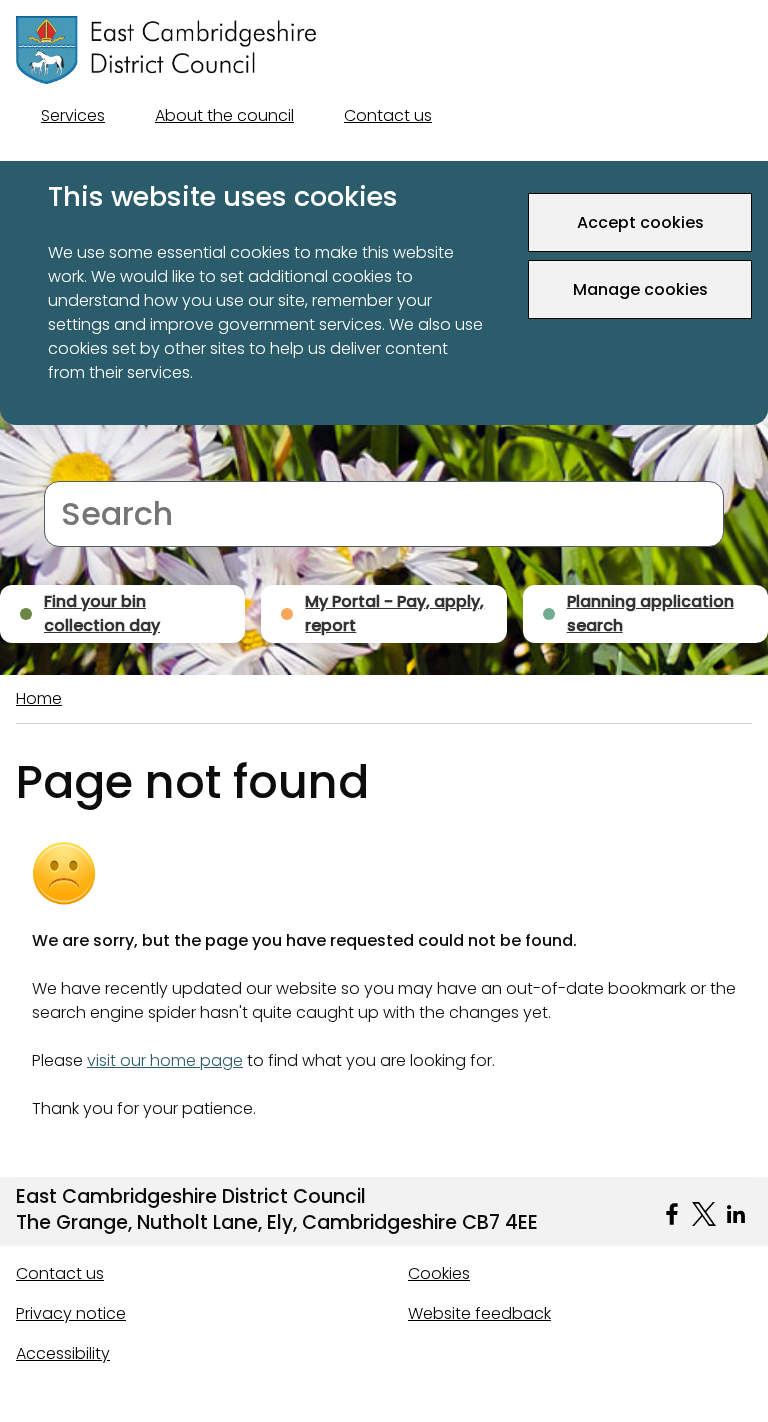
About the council (224, 115)
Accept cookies (640, 222)
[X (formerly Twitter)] (704, 1214)
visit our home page (165, 1060)
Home (39, 698)
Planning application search (650, 613)
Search (71, 468)
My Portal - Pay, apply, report (394, 613)
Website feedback (479, 1313)
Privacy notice (71, 1313)
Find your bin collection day (102, 613)
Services (73, 115)
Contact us (388, 115)
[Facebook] (672, 1214)
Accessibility (63, 1353)
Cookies (439, 1273)
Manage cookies (640, 289)
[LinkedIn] (736, 1214)
